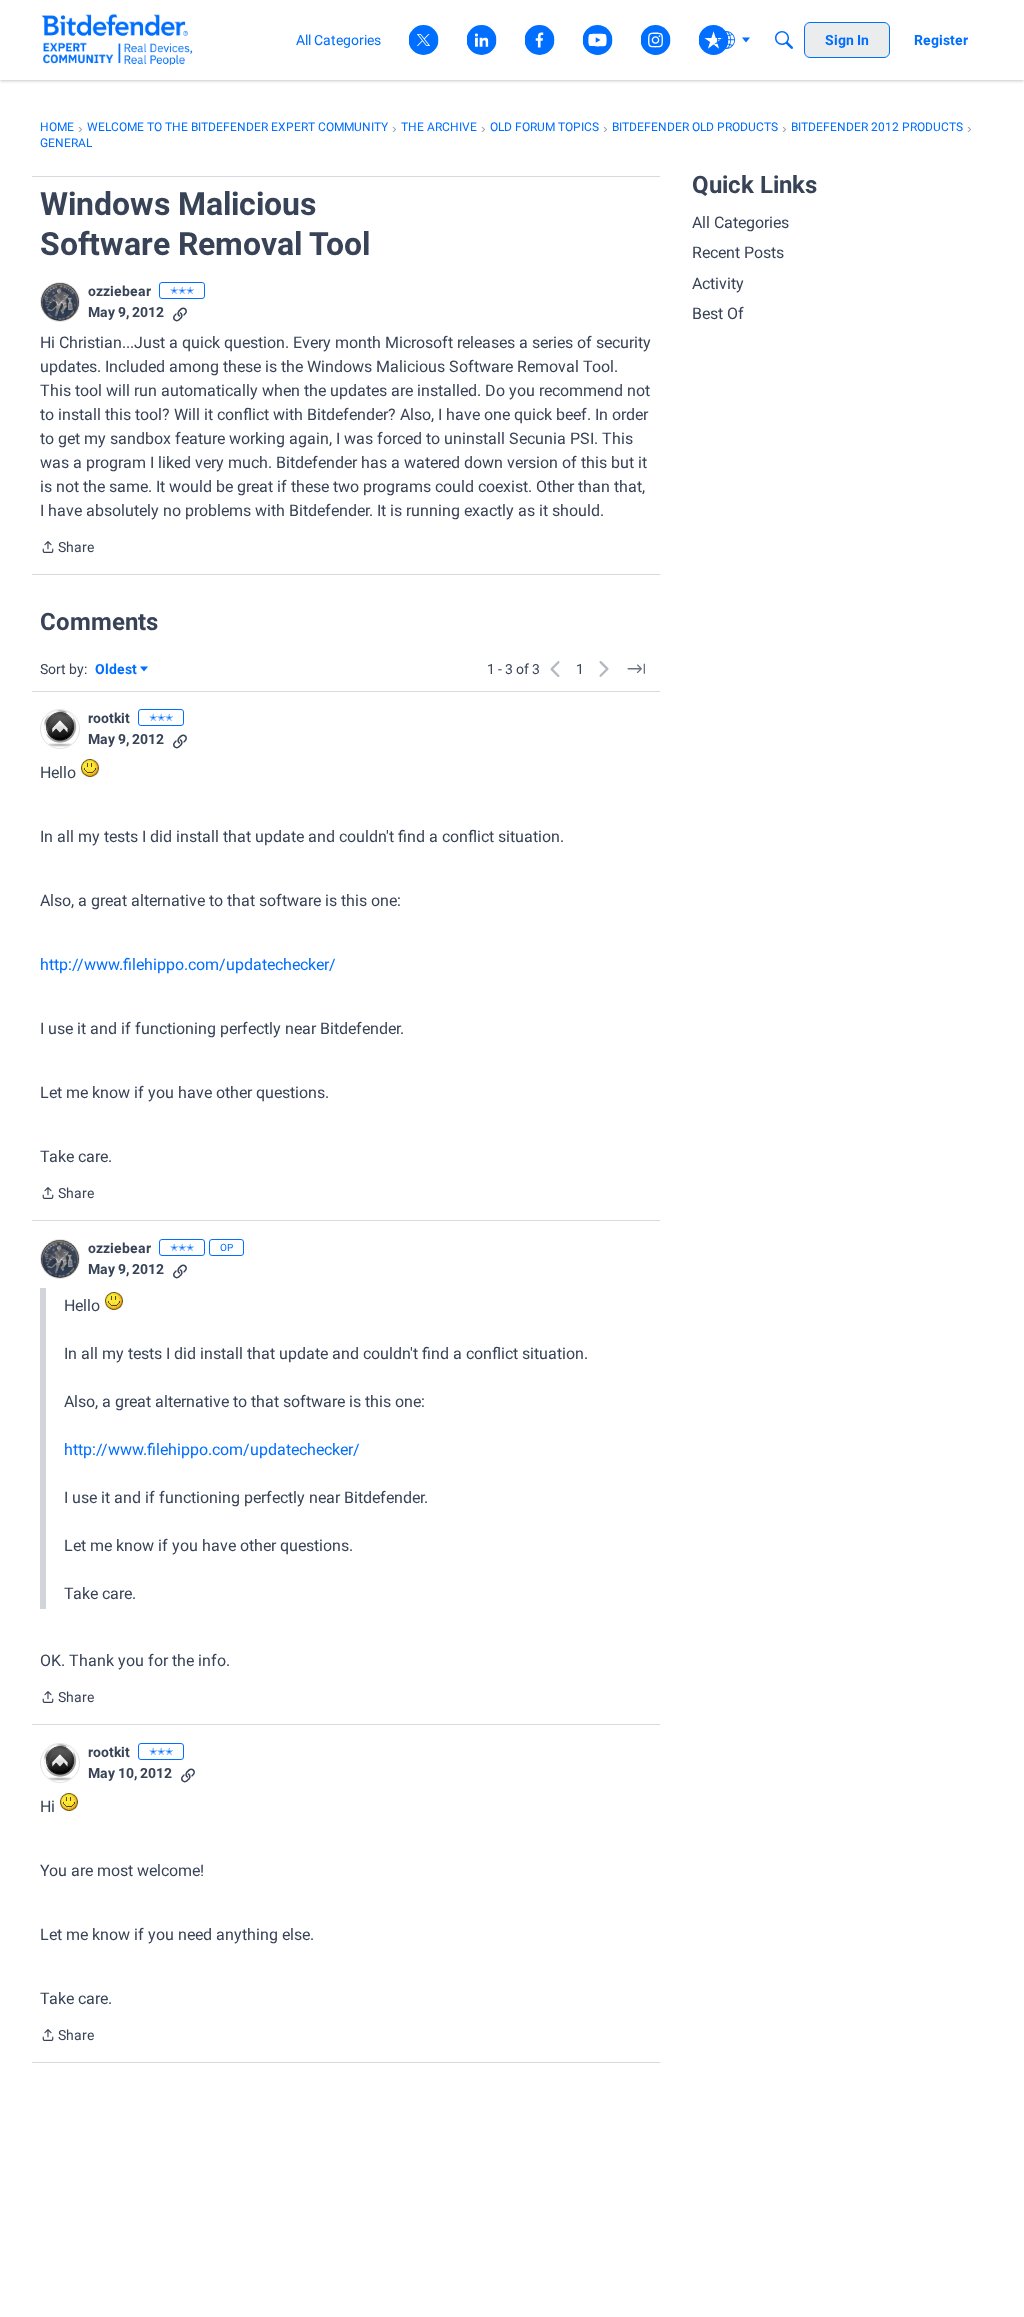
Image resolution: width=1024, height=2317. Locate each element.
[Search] (784, 40)
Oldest (117, 670)
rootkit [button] (109, 718)
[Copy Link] (180, 312)
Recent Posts (738, 252)
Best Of (718, 313)
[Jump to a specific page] (636, 669)
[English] (117, 39)
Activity (718, 283)
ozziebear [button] (119, 291)
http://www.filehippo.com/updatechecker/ (188, 964)
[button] (60, 302)
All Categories (740, 222)
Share (67, 549)
